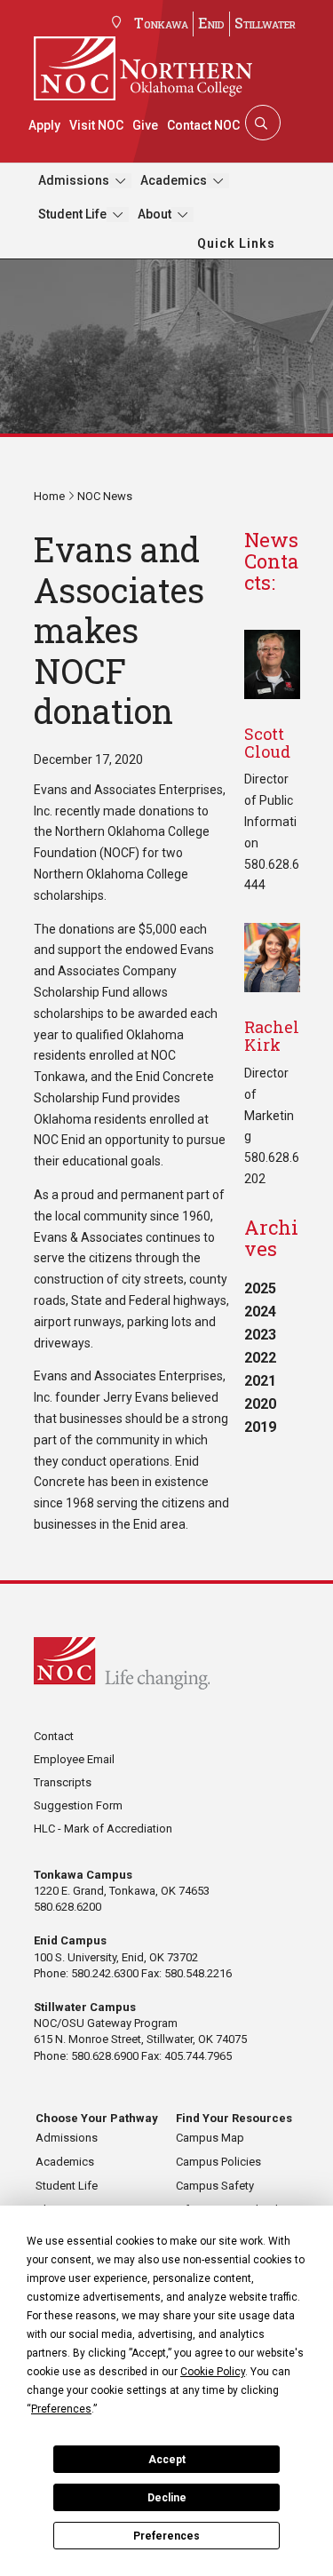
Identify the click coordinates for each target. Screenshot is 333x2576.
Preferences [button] (61, 2409)
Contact (54, 1736)
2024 (260, 1312)
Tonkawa (161, 23)
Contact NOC (203, 125)
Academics (174, 180)
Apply (44, 125)
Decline (167, 2498)
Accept (167, 2460)
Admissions (74, 180)
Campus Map (210, 2138)
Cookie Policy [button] (213, 2372)
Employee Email (74, 1759)
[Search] (261, 123)
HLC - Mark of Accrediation (103, 1829)
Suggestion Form (78, 1805)
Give (145, 125)
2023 (260, 1335)
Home (49, 496)
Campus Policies (218, 2162)
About (155, 214)
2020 (260, 1404)
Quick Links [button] (236, 243)
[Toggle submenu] (120, 181)
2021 (260, 1381)
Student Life (72, 214)
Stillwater (265, 23)
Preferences (166, 2536)
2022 (260, 1358)
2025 (260, 1288)
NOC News (105, 496)
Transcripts (63, 1782)
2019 (260, 1427)
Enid (211, 23)
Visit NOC (96, 125)
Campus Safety (215, 2186)
